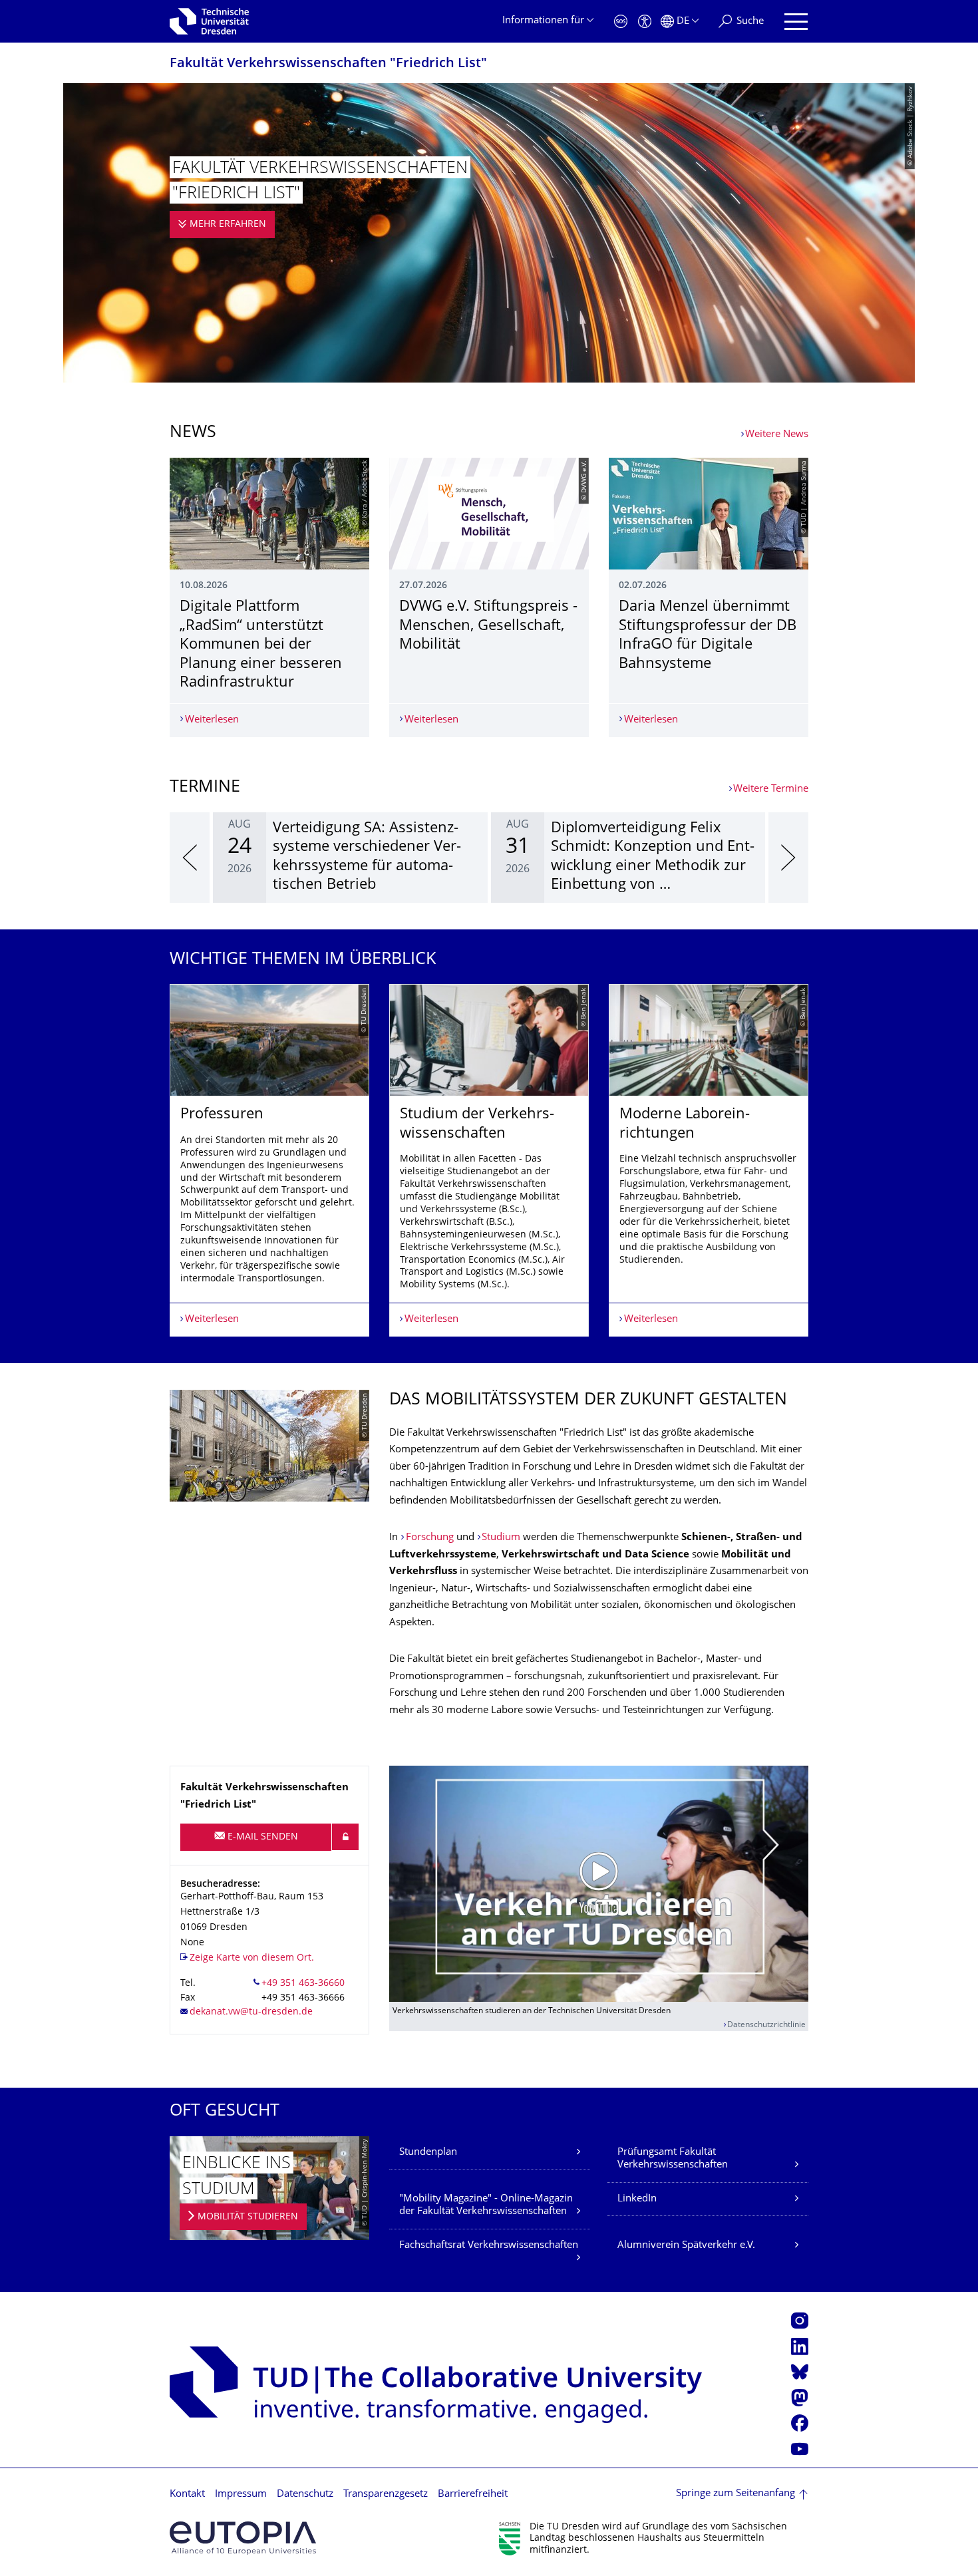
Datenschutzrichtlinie (766, 2025)
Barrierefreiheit (473, 2495)
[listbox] (489, 858)
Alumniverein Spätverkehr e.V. (686, 2246)
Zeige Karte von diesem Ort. (252, 1958)
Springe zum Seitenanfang (735, 2494)
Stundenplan (428, 2153)
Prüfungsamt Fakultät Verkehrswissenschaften (673, 2159)
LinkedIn (637, 2199)
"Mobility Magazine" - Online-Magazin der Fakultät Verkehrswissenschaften (486, 2206)
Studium (501, 1538)
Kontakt (187, 2495)
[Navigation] (796, 22)
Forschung (430, 1538)
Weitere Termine (771, 789)
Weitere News (777, 435)
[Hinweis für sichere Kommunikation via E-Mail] (345, 1837)
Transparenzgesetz (386, 2495)
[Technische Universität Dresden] (209, 21)
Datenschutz (305, 2495)
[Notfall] (621, 22)
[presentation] (190, 858)
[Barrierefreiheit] (645, 22)
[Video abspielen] (599, 1883)
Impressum (241, 2495)
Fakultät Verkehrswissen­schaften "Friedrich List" (328, 64)
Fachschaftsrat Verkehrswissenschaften (489, 2246)
